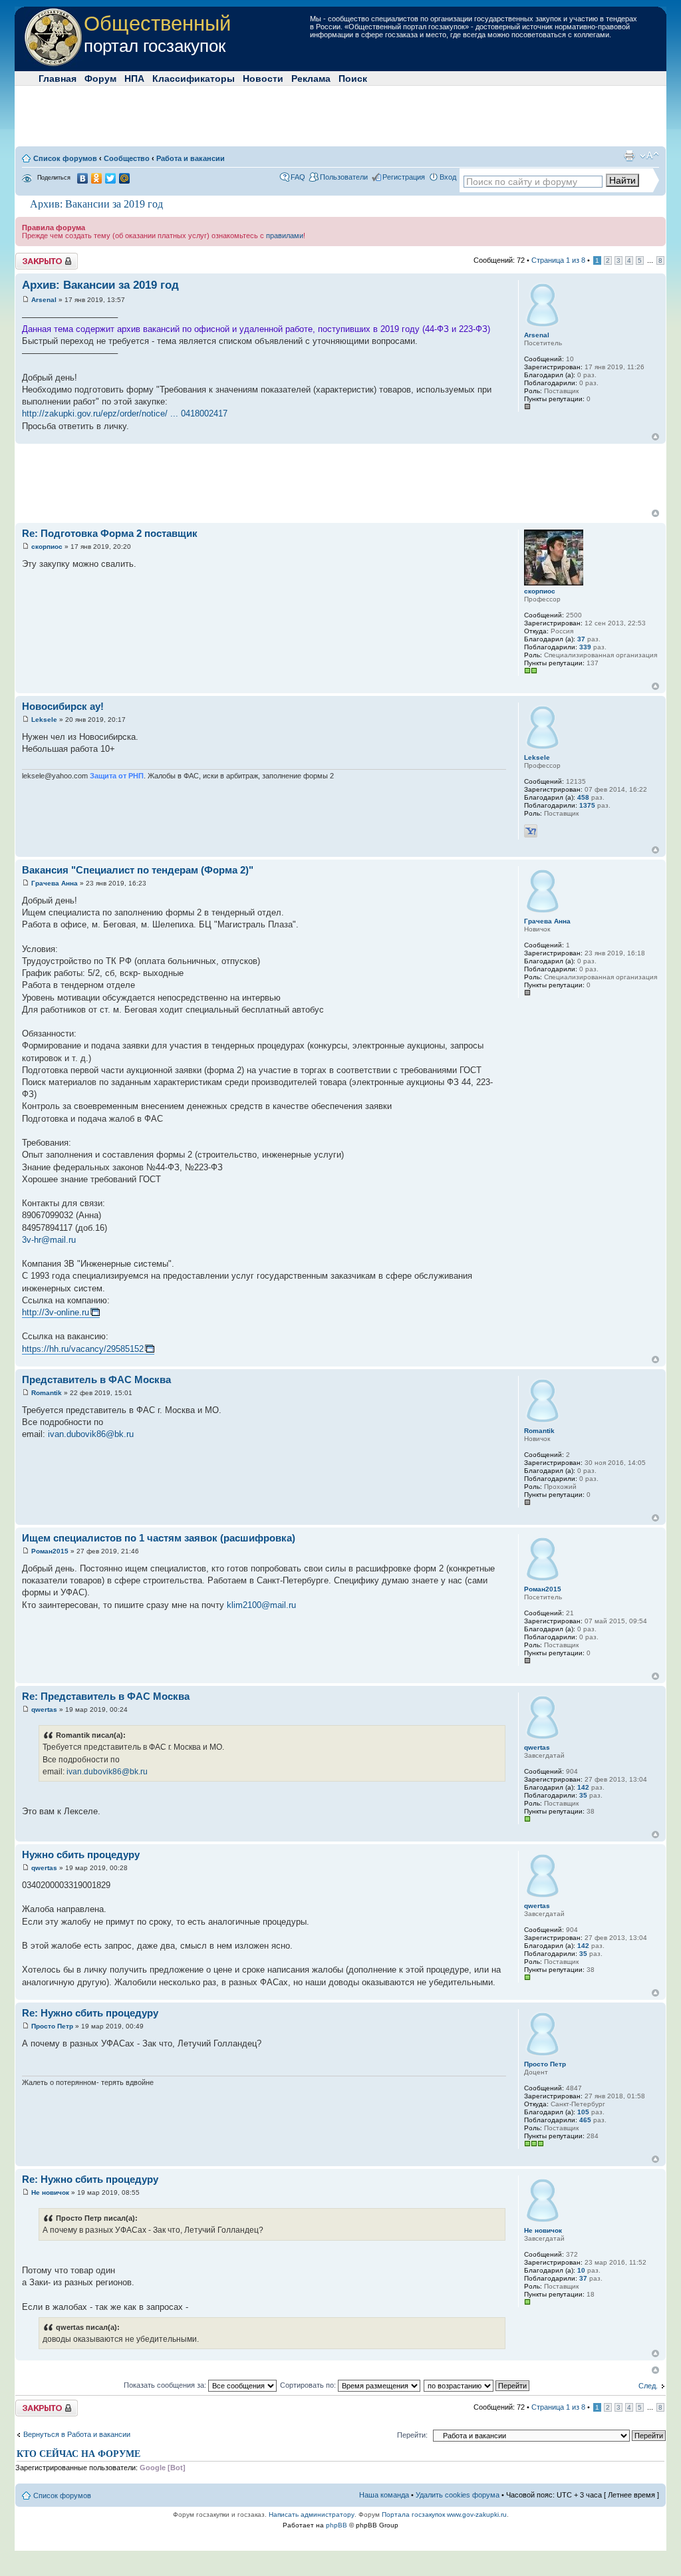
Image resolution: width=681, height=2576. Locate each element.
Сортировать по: (309, 2385)
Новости (263, 79)
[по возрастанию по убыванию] (477, 2385)
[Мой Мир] (125, 178)
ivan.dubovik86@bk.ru (91, 1434)
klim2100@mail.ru (261, 1605)
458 (583, 797)
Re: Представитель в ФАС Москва (106, 1696)
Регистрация (404, 177)
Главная (58, 79)
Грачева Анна (55, 883)
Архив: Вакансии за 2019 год (96, 204)
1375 (587, 805)
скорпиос (47, 547)
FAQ (298, 177)
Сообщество (127, 158)
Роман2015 (50, 1551)
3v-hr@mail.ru (49, 1240)
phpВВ (337, 2525)
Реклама (311, 79)
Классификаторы (194, 79)
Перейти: (412, 2435)
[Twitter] (111, 178)
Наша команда (384, 2495)
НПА (134, 79)
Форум (100, 79)
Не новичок (50, 2192)
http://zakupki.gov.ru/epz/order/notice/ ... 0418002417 (125, 413)
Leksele (44, 720)
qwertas (44, 1709)
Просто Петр (52, 2026)
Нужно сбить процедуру (81, 1854)
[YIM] (531, 831)
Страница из (558, 260)
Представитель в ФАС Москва (96, 1379)
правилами (285, 236)
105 (583, 2112)
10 (581, 2270)
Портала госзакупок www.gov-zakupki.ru (444, 2514)
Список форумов (65, 158)
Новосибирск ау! (63, 706)
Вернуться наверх (655, 437)
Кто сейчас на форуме (78, 2454)
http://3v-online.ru (56, 1312)
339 (585, 647)
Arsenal (44, 300)
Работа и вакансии (191, 158)
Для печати (629, 156)
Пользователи (344, 177)
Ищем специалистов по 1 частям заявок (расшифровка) (159, 1538)
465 (585, 2120)
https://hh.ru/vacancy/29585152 (83, 1349)
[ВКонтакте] (83, 178)
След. (648, 2386)
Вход (448, 177)
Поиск (353, 79)
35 (583, 1795)
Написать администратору (312, 2514)
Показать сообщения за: (166, 2385)
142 (583, 1787)
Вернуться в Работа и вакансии (77, 2434)
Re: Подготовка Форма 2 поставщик (110, 533)
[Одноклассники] (97, 178)
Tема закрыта (39, 257)
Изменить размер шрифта (649, 156)
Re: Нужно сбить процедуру (90, 2013)
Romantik (47, 1393)
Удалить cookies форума (458, 2495)
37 (581, 639)
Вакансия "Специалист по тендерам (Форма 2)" (138, 870)
